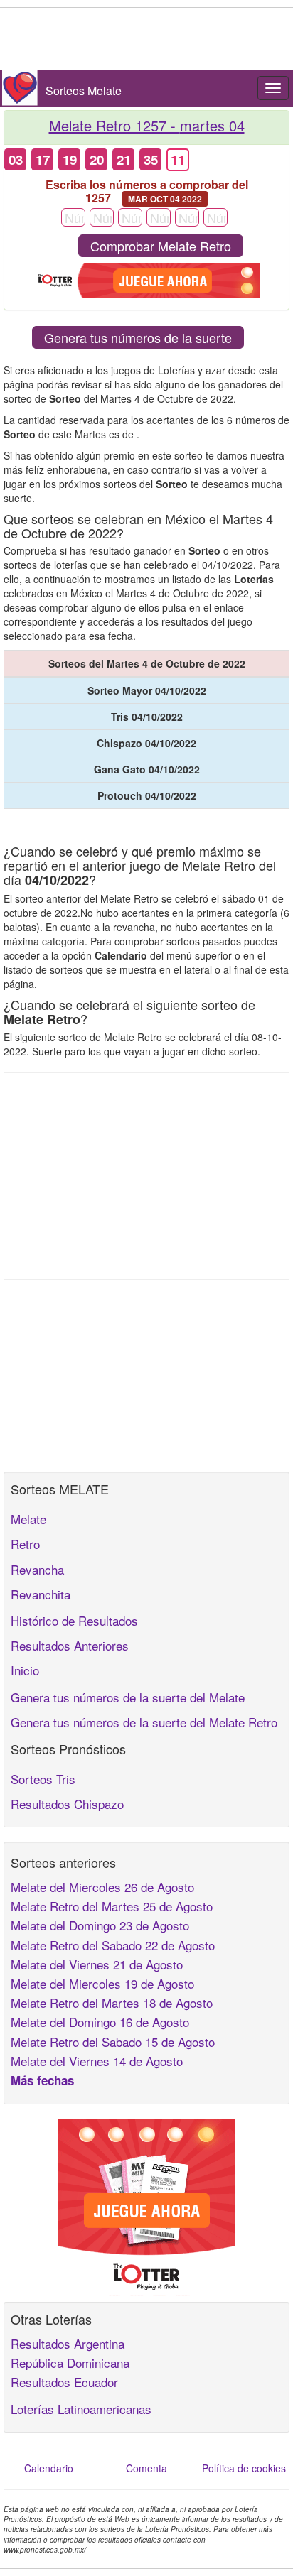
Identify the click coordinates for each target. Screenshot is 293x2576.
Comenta (146, 2468)
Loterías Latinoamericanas (81, 2409)
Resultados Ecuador (64, 2382)
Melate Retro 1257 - (147, 125)
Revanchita (41, 1594)
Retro (25, 1544)
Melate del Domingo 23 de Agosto (100, 1925)
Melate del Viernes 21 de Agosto (97, 1964)
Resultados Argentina (68, 2343)
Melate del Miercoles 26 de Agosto (102, 1887)
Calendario (49, 2468)
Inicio (25, 1670)
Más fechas (42, 2080)
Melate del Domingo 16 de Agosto (100, 2022)
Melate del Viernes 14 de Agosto (97, 2061)
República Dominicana (70, 2363)
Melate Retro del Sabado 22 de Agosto (113, 1945)
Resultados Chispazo (67, 1804)
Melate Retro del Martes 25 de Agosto (112, 1906)
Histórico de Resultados (74, 1620)
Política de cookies (244, 2468)
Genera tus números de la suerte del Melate (128, 1697)
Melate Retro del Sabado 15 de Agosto (113, 2042)
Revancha (37, 1569)
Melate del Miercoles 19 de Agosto (102, 1983)
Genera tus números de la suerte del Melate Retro (144, 1722)
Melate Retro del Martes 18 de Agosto (112, 2002)
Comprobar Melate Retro (161, 246)
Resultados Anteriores (70, 1645)
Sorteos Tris (43, 1779)
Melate (28, 1519)
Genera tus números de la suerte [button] (138, 337)
